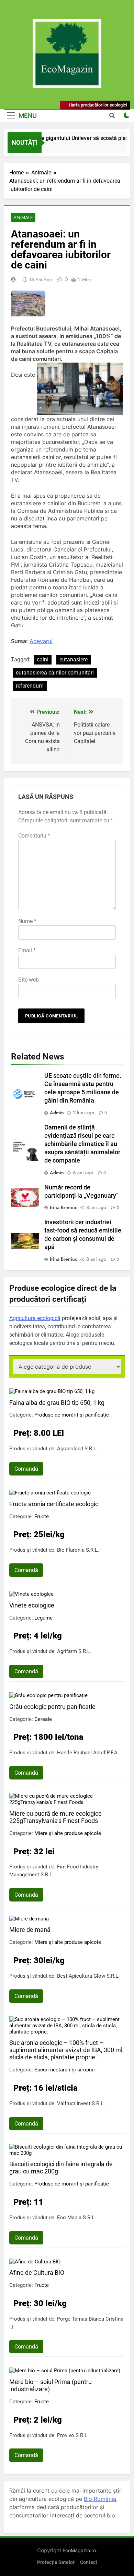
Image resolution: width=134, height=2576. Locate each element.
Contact (89, 2562)
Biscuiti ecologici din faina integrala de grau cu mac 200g (61, 2168)
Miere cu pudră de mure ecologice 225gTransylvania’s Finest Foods (55, 1817)
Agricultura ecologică (35, 1318)
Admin (57, 1113)
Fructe (42, 1517)
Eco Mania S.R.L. (76, 2218)
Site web (29, 980)
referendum (30, 686)
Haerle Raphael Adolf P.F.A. (88, 1753)
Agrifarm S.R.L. (74, 1651)
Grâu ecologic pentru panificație (52, 1707)
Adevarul (41, 641)
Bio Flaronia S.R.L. (78, 1550)
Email (27, 950)
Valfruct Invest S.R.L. (81, 2103)
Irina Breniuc (64, 1207)
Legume (43, 1618)
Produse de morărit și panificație (72, 1415)
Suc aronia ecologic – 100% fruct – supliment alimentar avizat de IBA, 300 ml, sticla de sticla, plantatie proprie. (66, 2050)
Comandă (26, 1469)
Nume (27, 921)
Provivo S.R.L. (73, 2435)
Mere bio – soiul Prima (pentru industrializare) (51, 2385)
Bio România (100, 2499)
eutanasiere (74, 660)
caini (43, 660)
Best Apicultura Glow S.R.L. (88, 1976)
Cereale (43, 1719)
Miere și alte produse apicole (68, 1833)
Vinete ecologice (32, 1605)
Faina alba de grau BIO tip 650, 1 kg (57, 1403)
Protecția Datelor (56, 2562)
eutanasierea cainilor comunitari (55, 673)
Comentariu (34, 836)
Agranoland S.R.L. (77, 1449)
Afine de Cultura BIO (37, 2273)
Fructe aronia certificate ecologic (54, 1504)
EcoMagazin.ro (79, 2550)
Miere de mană (30, 1930)
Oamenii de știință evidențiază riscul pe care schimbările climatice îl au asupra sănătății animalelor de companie (82, 1144)
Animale (23, 217)
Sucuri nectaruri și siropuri (65, 2070)
